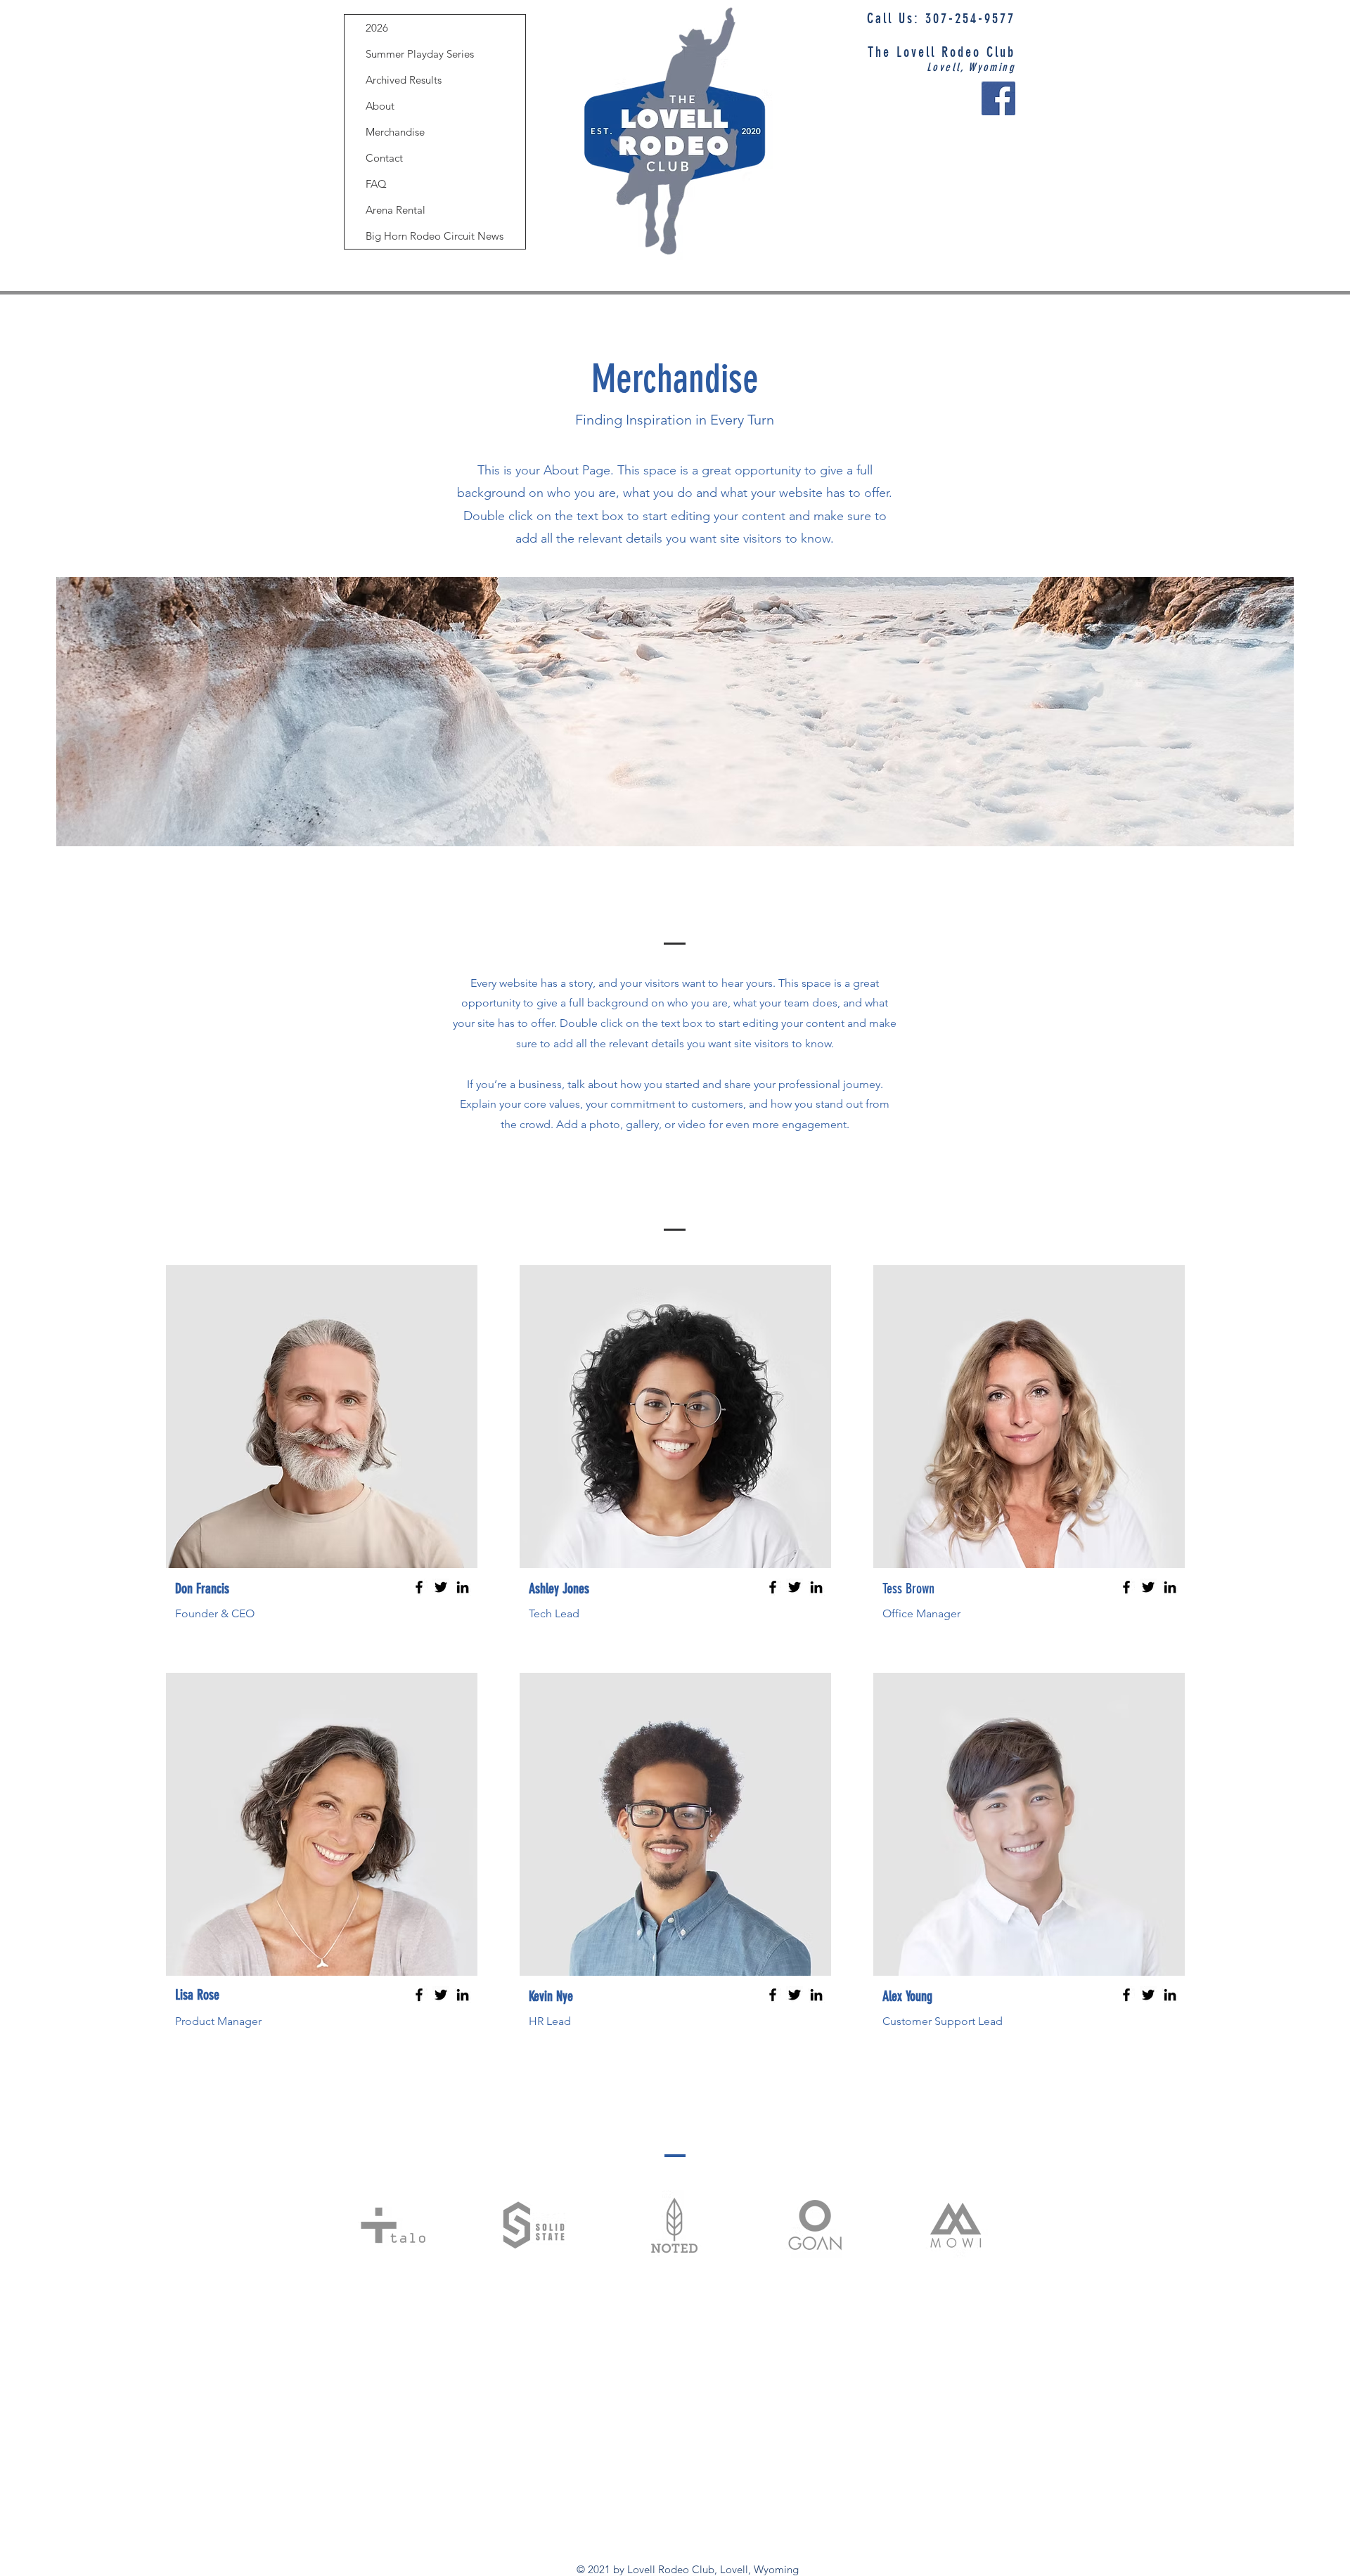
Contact (384, 158)
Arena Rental (396, 210)
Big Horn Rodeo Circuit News (435, 236)
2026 (377, 28)
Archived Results (404, 80)
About (380, 106)
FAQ (376, 184)
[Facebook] (998, 98)
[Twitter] (441, 1587)
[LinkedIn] (463, 1587)
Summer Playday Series (420, 54)
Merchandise (395, 132)
